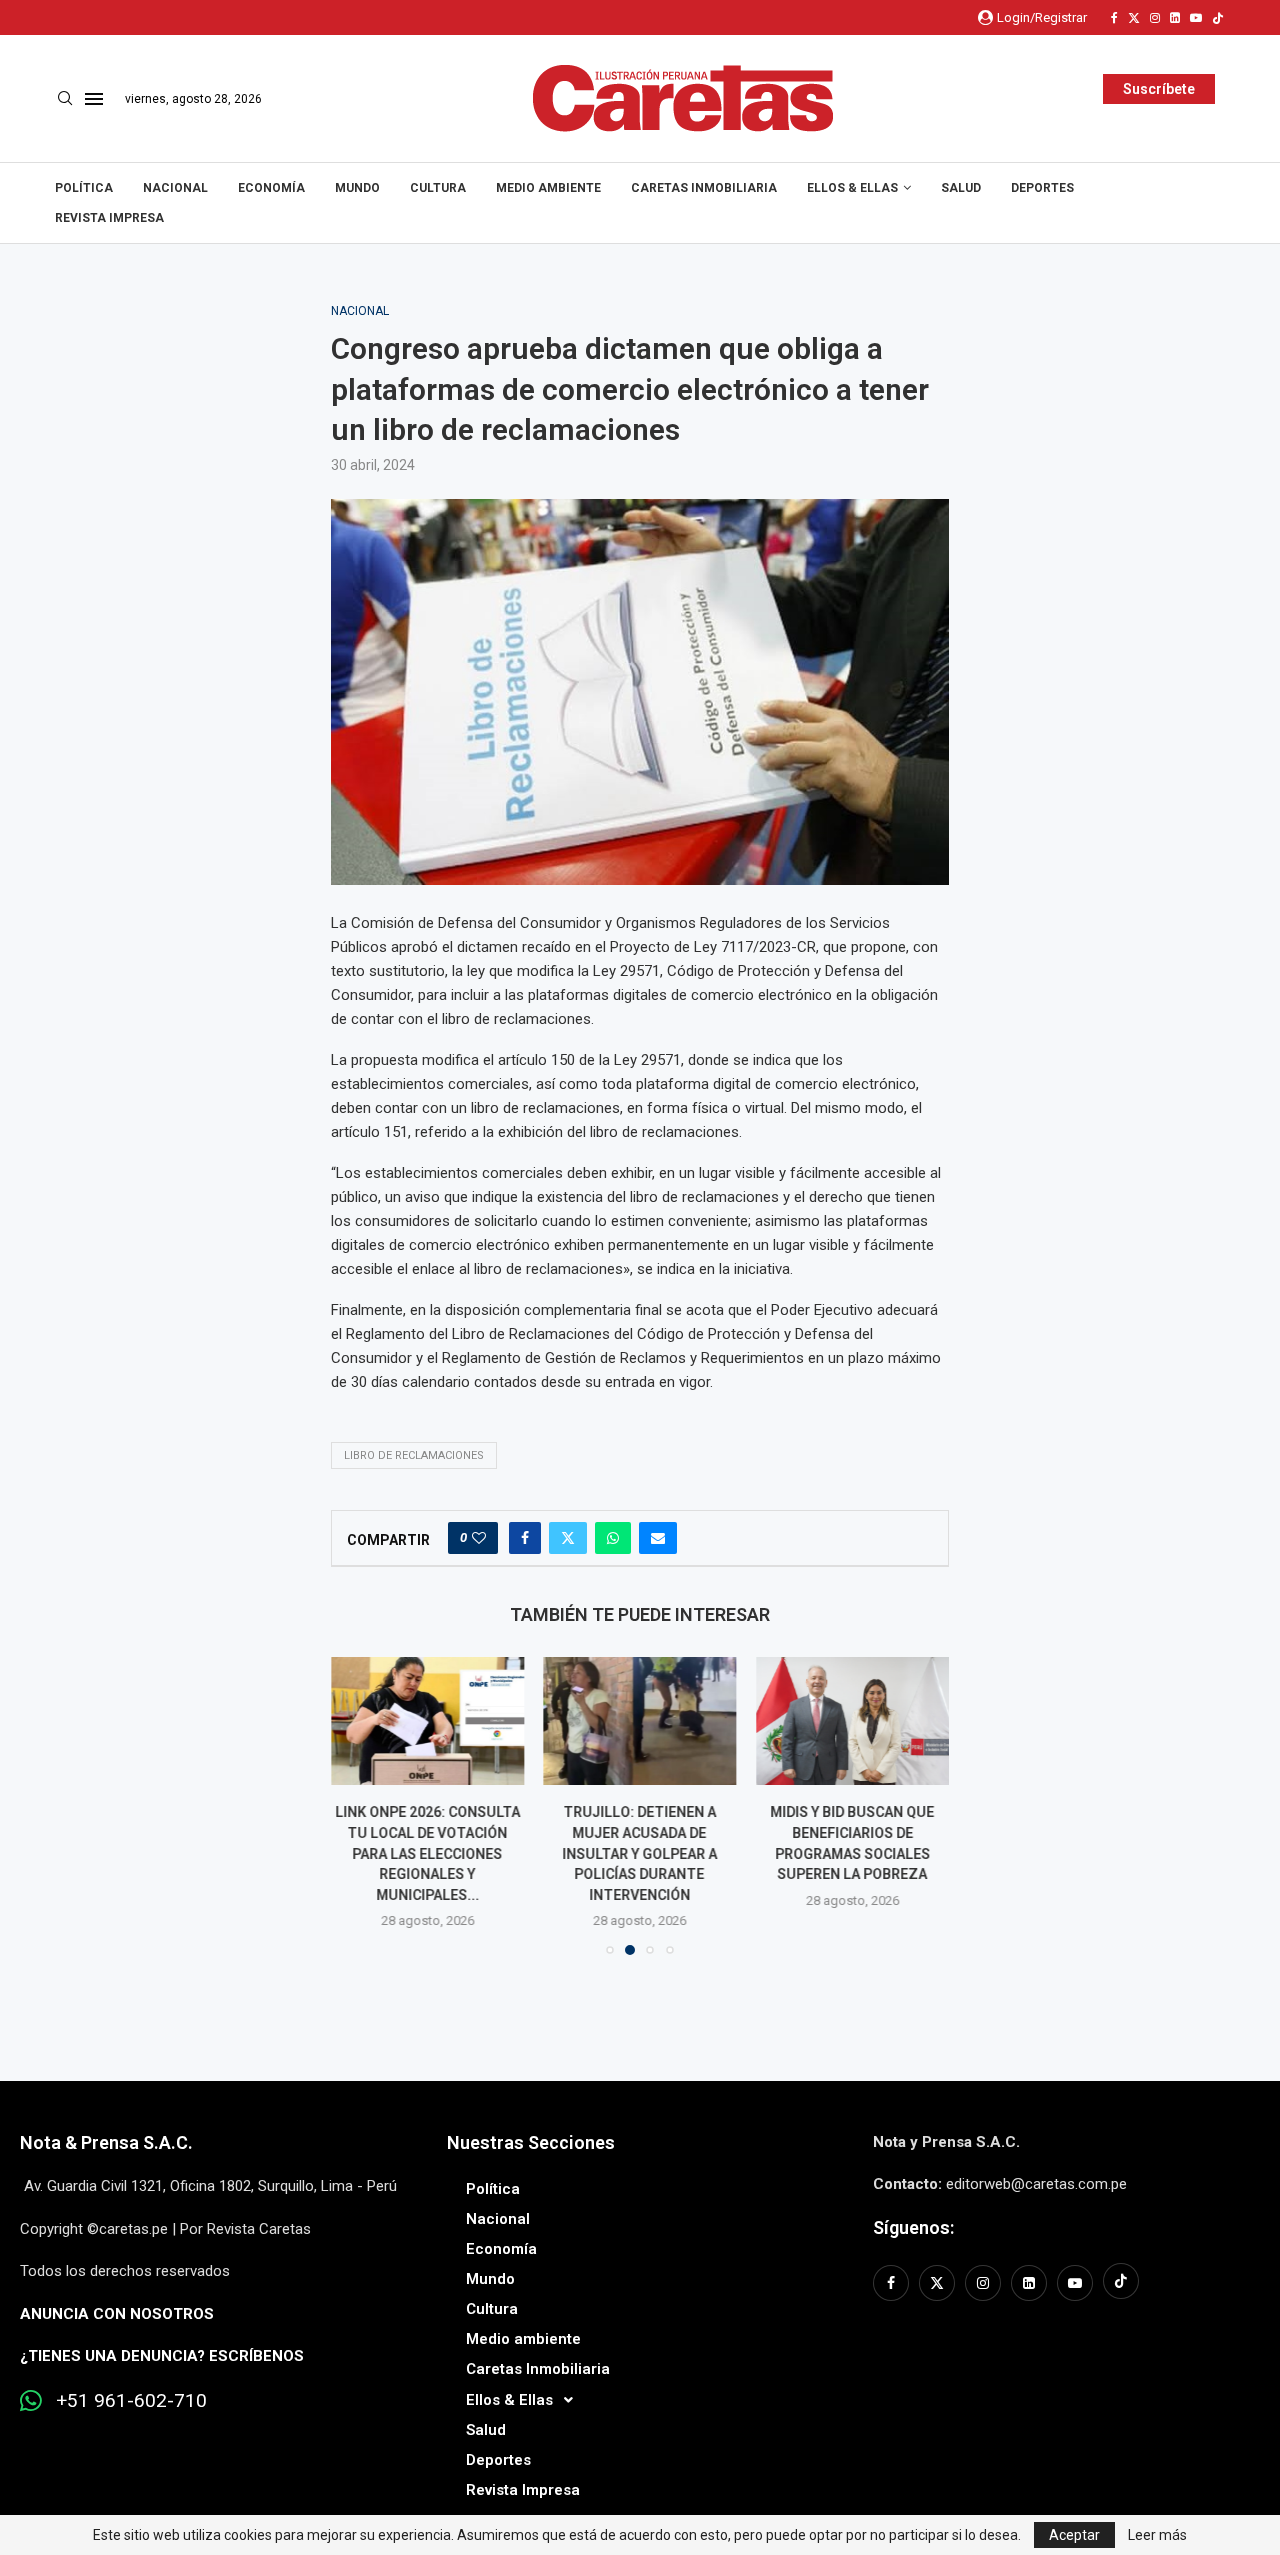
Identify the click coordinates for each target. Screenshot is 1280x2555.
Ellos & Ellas (852, 188)
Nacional (175, 188)
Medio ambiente (548, 188)
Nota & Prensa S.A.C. (106, 2142)
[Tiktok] (1218, 18)
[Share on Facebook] (525, 1538)
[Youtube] (1196, 18)
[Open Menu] (94, 99)
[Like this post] (479, 1538)
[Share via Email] (658, 1538)
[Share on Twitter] (568, 1538)
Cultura (438, 188)
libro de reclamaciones (414, 1455)
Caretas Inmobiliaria (704, 188)
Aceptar (1074, 2535)
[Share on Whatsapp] (613, 1538)
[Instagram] (1155, 18)
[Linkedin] (1175, 18)
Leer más (1157, 2535)
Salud (961, 188)
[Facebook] (1114, 18)
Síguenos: (913, 2227)
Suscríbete (1159, 89)
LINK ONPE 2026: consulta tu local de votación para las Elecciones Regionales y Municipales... (427, 1853)
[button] (358, 1805)
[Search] (65, 99)
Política (84, 188)
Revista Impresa (109, 218)
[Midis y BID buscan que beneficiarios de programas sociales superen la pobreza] (852, 1721)
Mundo (357, 188)
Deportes (1042, 188)
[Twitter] (1134, 18)
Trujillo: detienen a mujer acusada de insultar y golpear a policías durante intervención (639, 1853)
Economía (271, 188)
